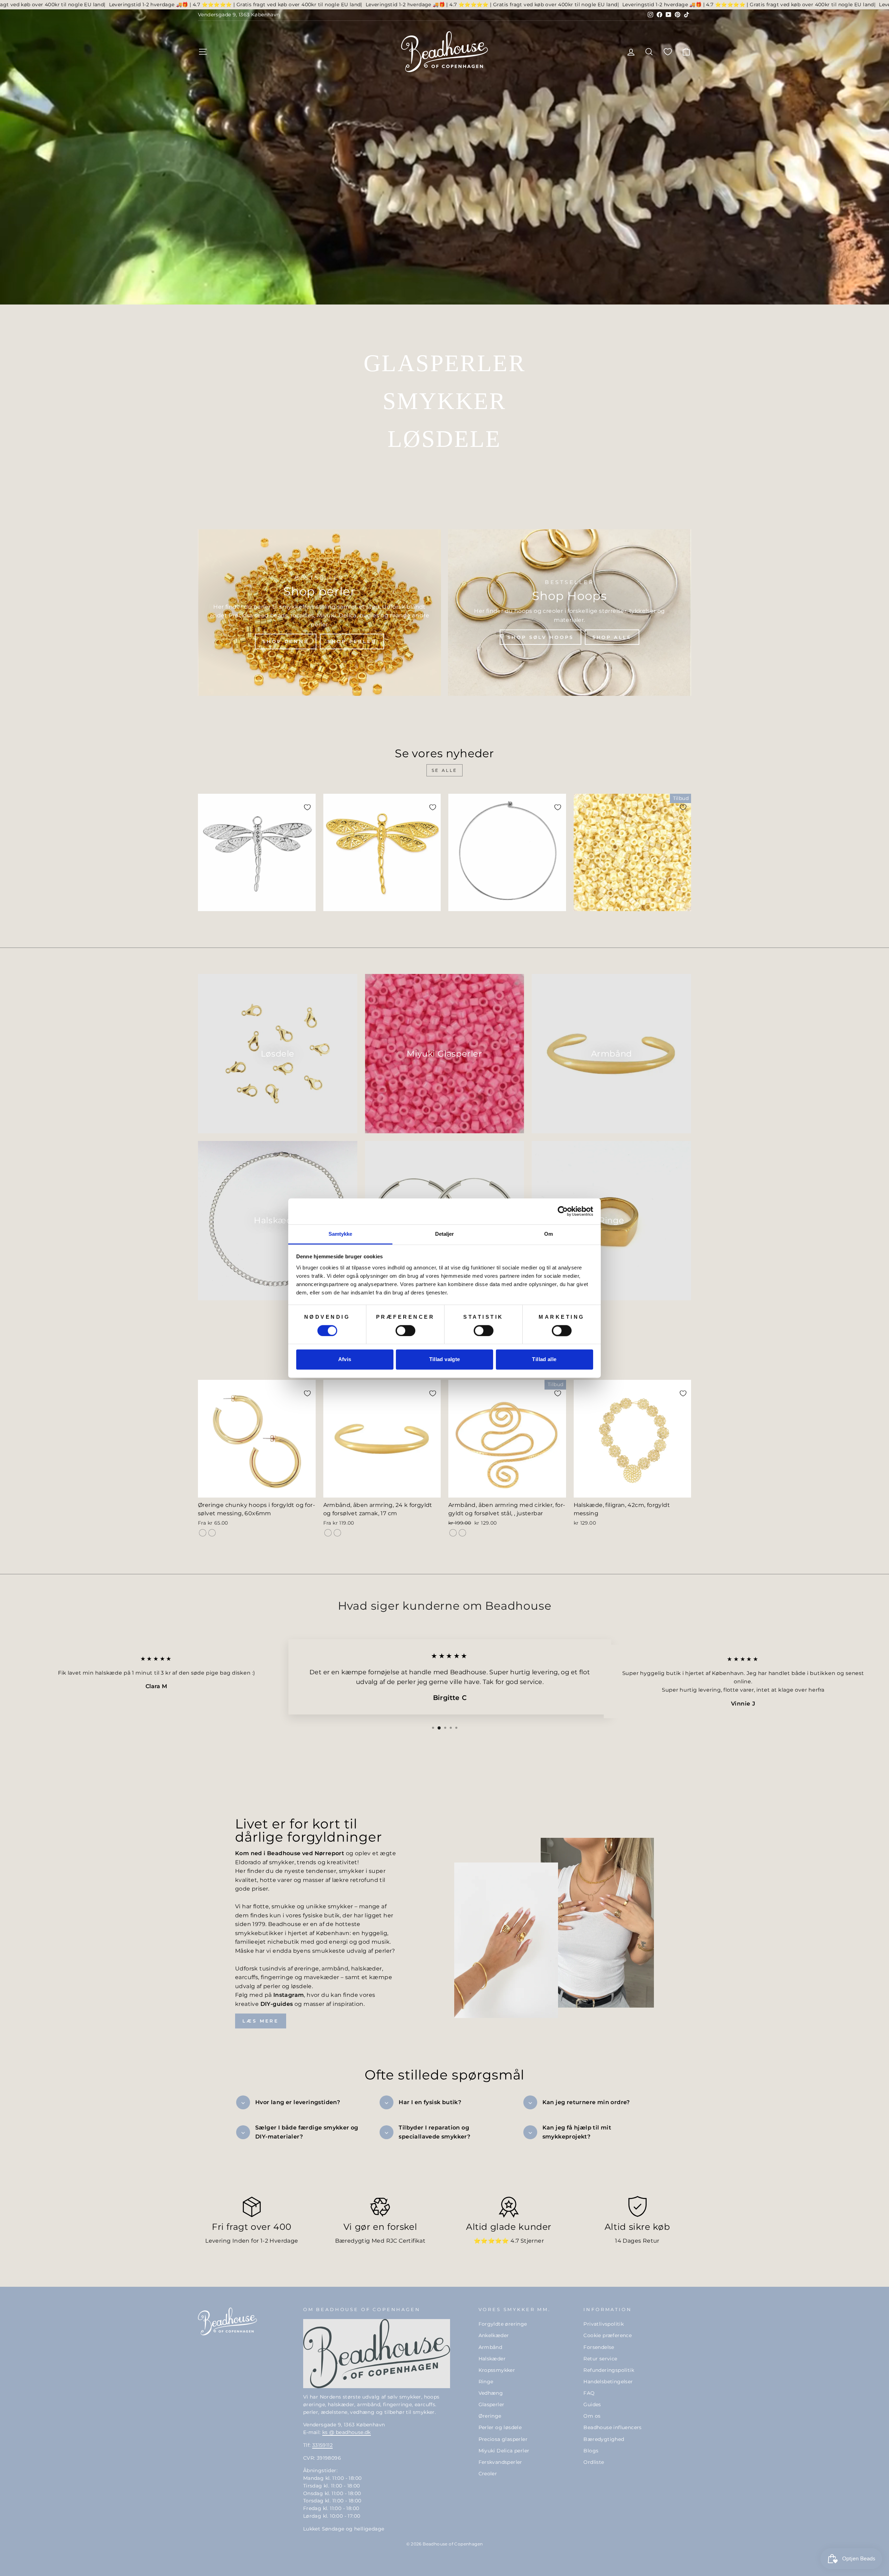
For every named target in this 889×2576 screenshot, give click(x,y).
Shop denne (286, 641)
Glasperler (492, 2404)
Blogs (591, 2451)
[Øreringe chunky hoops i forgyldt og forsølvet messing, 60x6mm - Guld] (203, 1533)
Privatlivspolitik (604, 2324)
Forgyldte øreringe (503, 2324)
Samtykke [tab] (340, 1234)
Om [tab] (549, 1234)
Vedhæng (491, 2393)
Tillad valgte (445, 1360)
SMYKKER (444, 401)
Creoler (488, 2474)
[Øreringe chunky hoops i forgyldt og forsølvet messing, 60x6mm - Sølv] (212, 1533)
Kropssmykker (497, 2370)
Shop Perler (352, 641)
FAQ (589, 2393)
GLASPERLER (444, 363)
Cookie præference (608, 2335)
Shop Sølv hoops (541, 637)
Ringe (486, 2382)
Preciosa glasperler (503, 2439)
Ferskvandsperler (500, 2462)
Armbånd (491, 2347)
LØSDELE (444, 439)
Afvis (345, 1360)
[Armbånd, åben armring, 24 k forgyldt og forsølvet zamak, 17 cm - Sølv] (337, 1533)
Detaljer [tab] (445, 1234)
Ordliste (594, 2462)
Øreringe (490, 2416)
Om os (592, 2416)
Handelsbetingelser (608, 2382)
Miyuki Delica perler (504, 2451)
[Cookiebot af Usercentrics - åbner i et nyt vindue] (563, 1211)
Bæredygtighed (604, 2439)
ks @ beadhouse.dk (347, 2432)
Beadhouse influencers (612, 2427)
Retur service (600, 2359)
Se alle (444, 770)
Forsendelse (599, 2347)
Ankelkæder (494, 2335)
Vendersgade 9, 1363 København (239, 15)
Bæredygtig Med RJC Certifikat (380, 2241)
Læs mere (261, 2021)
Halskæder (492, 2359)
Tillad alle (544, 1360)
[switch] (405, 1331)
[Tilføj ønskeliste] (307, 807)
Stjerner (532, 2241)
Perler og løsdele (500, 2427)
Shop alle (612, 637)
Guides (592, 2404)
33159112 (322, 2445)
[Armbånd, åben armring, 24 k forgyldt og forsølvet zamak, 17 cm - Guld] (328, 1533)
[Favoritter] (668, 52)
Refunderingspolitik (609, 2370)
